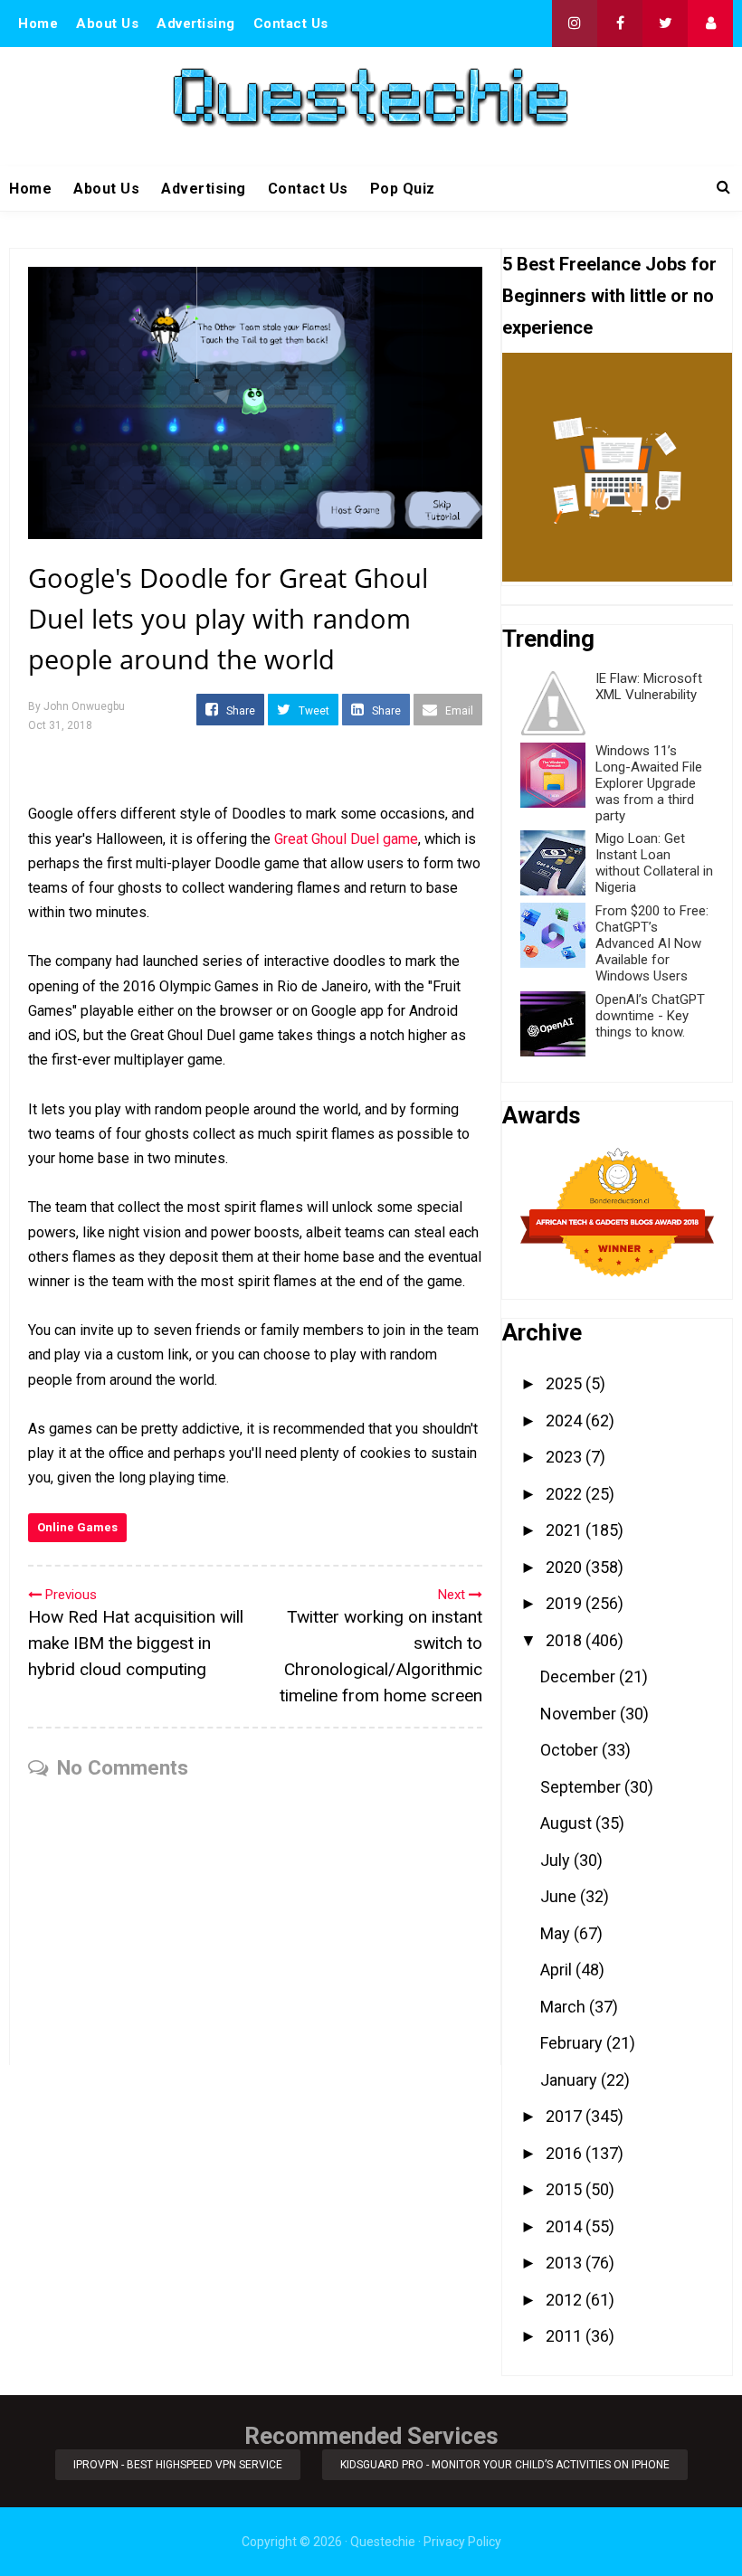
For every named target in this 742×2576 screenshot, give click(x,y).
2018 (566, 1640)
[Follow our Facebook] (620, 24)
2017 (566, 2116)
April (558, 1970)
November (580, 1714)
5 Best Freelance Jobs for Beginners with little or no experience (609, 296)
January (571, 2080)
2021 (566, 1530)
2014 (566, 2226)
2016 (566, 2153)
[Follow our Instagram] (575, 24)
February (573, 2043)
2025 (566, 1383)
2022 (566, 1494)
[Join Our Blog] (710, 24)
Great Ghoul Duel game (346, 839)
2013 (566, 2263)
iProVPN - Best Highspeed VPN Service (178, 2465)
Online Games (77, 1527)
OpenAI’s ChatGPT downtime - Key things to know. (650, 1016)
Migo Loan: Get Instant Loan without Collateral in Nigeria (654, 863)
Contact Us (291, 24)
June (560, 1896)
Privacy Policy (462, 2542)
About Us (107, 24)
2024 (566, 1421)
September (582, 1787)
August (568, 1823)
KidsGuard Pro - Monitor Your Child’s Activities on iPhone (505, 2465)
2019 (566, 1603)
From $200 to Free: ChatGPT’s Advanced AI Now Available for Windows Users (652, 943)
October (571, 1750)
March (565, 2007)
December (580, 1676)
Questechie (383, 2542)
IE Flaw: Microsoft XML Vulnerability (649, 687)
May (557, 1933)
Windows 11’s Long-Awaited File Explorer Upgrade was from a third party (649, 783)
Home (38, 24)
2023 (566, 1457)
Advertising (196, 24)
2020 (566, 1567)
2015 (566, 2189)
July (557, 1860)
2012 (566, 2300)
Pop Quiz (403, 189)
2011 (566, 2336)
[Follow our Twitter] (665, 24)
